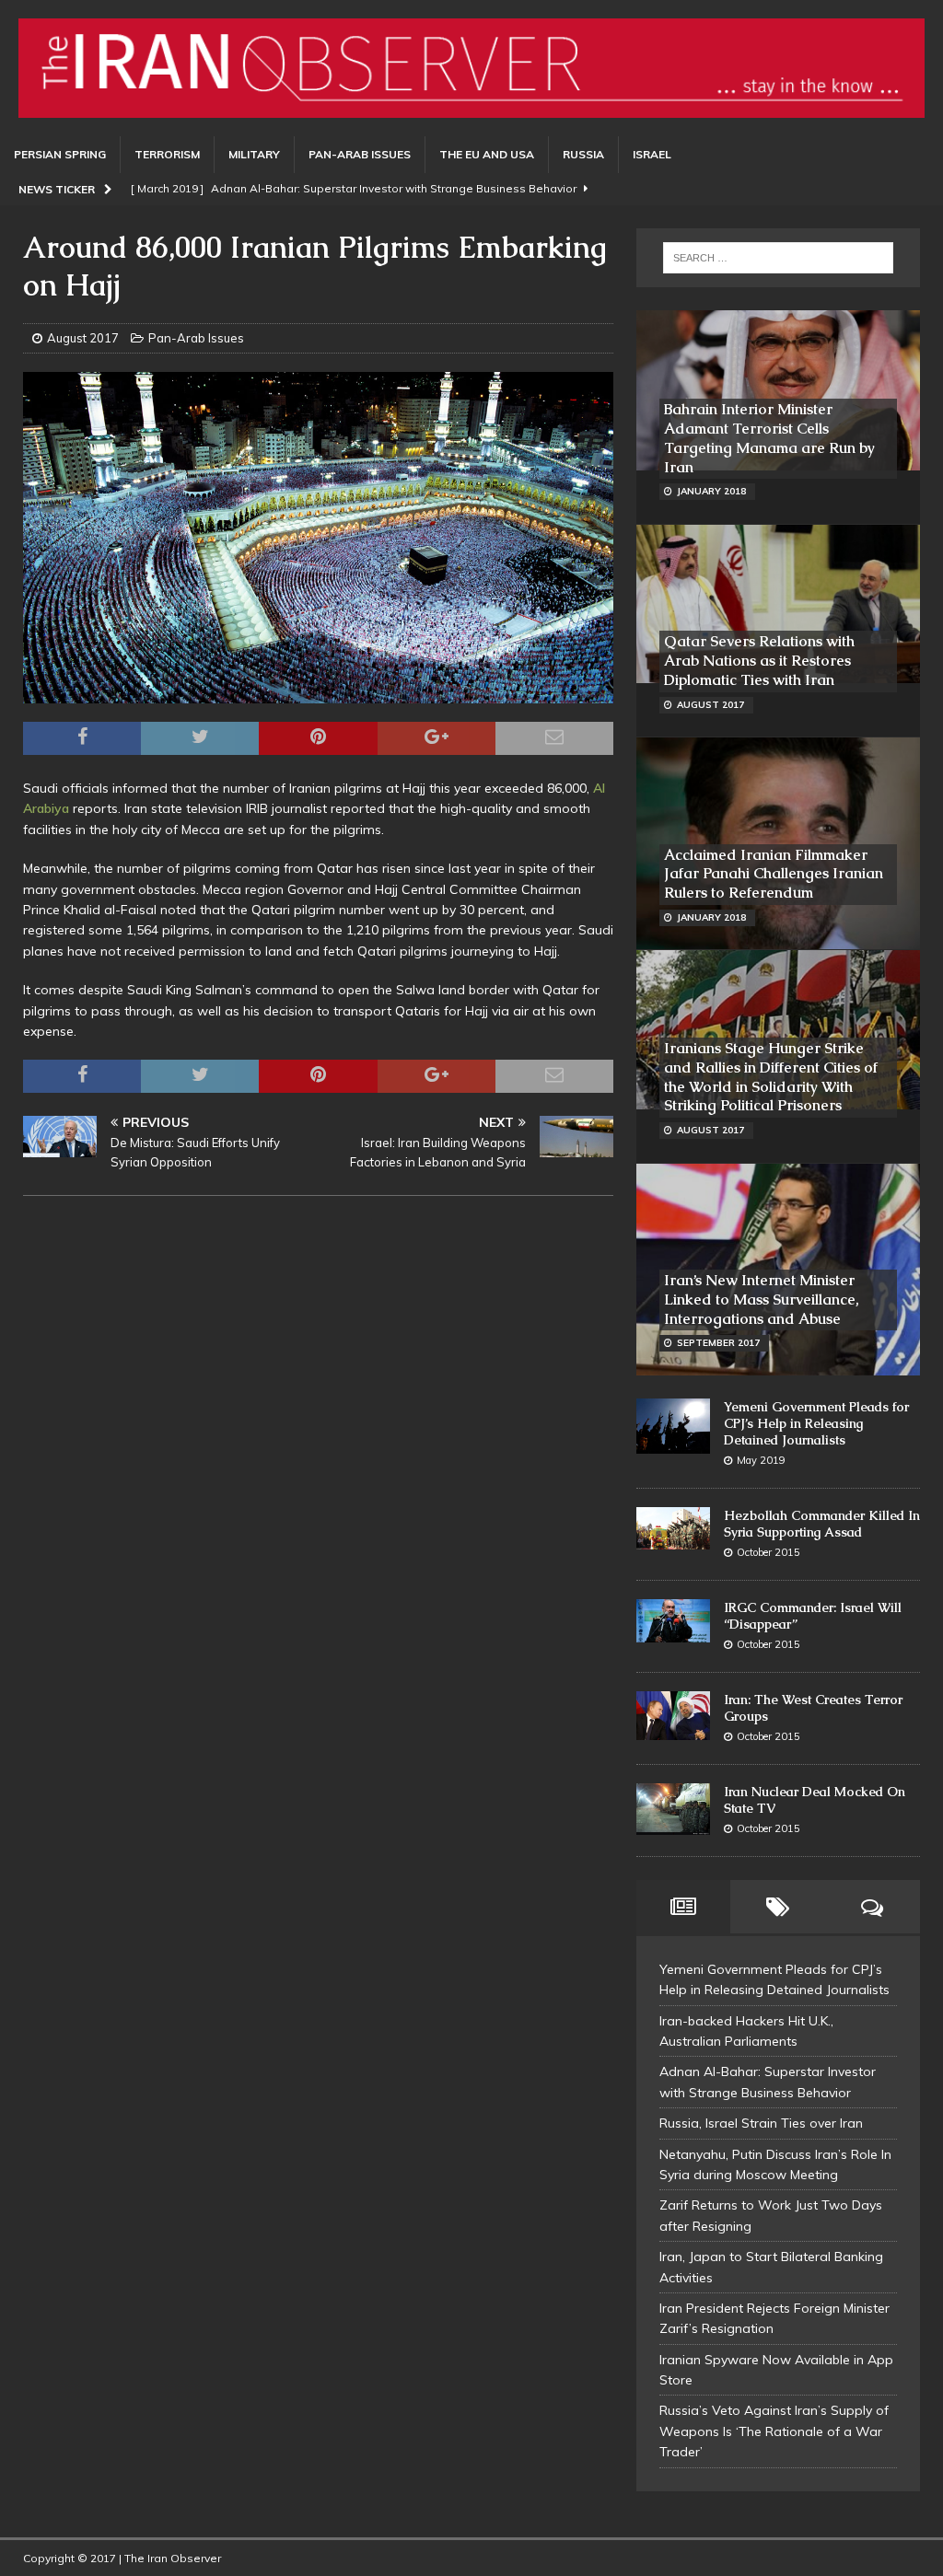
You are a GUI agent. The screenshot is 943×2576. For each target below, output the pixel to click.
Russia (583, 154)
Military (254, 154)
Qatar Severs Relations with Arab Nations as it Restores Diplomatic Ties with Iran (759, 661)
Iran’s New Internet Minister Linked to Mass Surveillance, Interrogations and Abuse (762, 1300)
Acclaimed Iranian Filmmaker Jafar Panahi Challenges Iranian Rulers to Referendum (774, 874)
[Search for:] (778, 258)
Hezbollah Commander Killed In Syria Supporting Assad (822, 1524)
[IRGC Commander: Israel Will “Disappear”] (673, 1621)
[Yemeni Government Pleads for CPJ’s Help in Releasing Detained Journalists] (673, 1426)
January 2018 (711, 491)
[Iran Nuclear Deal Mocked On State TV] (673, 1809)
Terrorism (167, 154)
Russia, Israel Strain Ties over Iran (761, 2123)
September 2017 (718, 1343)
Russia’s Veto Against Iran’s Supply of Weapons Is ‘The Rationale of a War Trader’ (774, 2431)
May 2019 (761, 1460)
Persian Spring (60, 154)
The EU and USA (487, 154)
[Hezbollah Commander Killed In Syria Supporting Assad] (673, 1528)
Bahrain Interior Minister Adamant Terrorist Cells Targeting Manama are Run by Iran (769, 438)
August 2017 (83, 338)
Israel (652, 154)
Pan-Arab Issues (360, 154)
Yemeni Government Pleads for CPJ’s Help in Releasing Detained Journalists (816, 1423)
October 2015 (768, 1552)
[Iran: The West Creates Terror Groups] (673, 1716)
